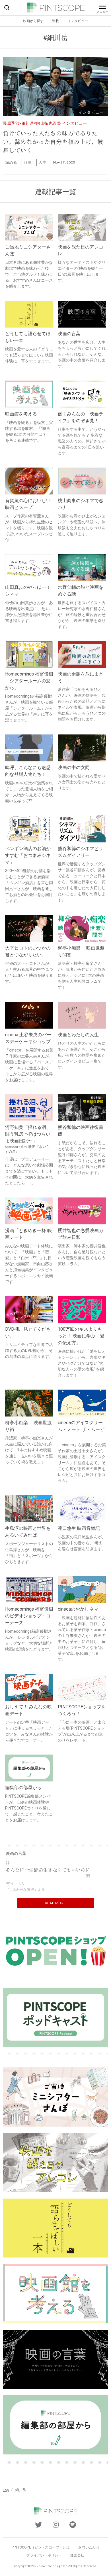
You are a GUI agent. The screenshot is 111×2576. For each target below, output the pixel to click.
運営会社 (77, 2555)
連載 (55, 21)
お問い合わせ (89, 2547)
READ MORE (55, 1903)
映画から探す (33, 21)
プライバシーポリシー (44, 2555)
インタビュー (78, 21)
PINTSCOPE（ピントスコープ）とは (41, 2547)
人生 (43, 162)
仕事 (28, 162)
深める (11, 162)
